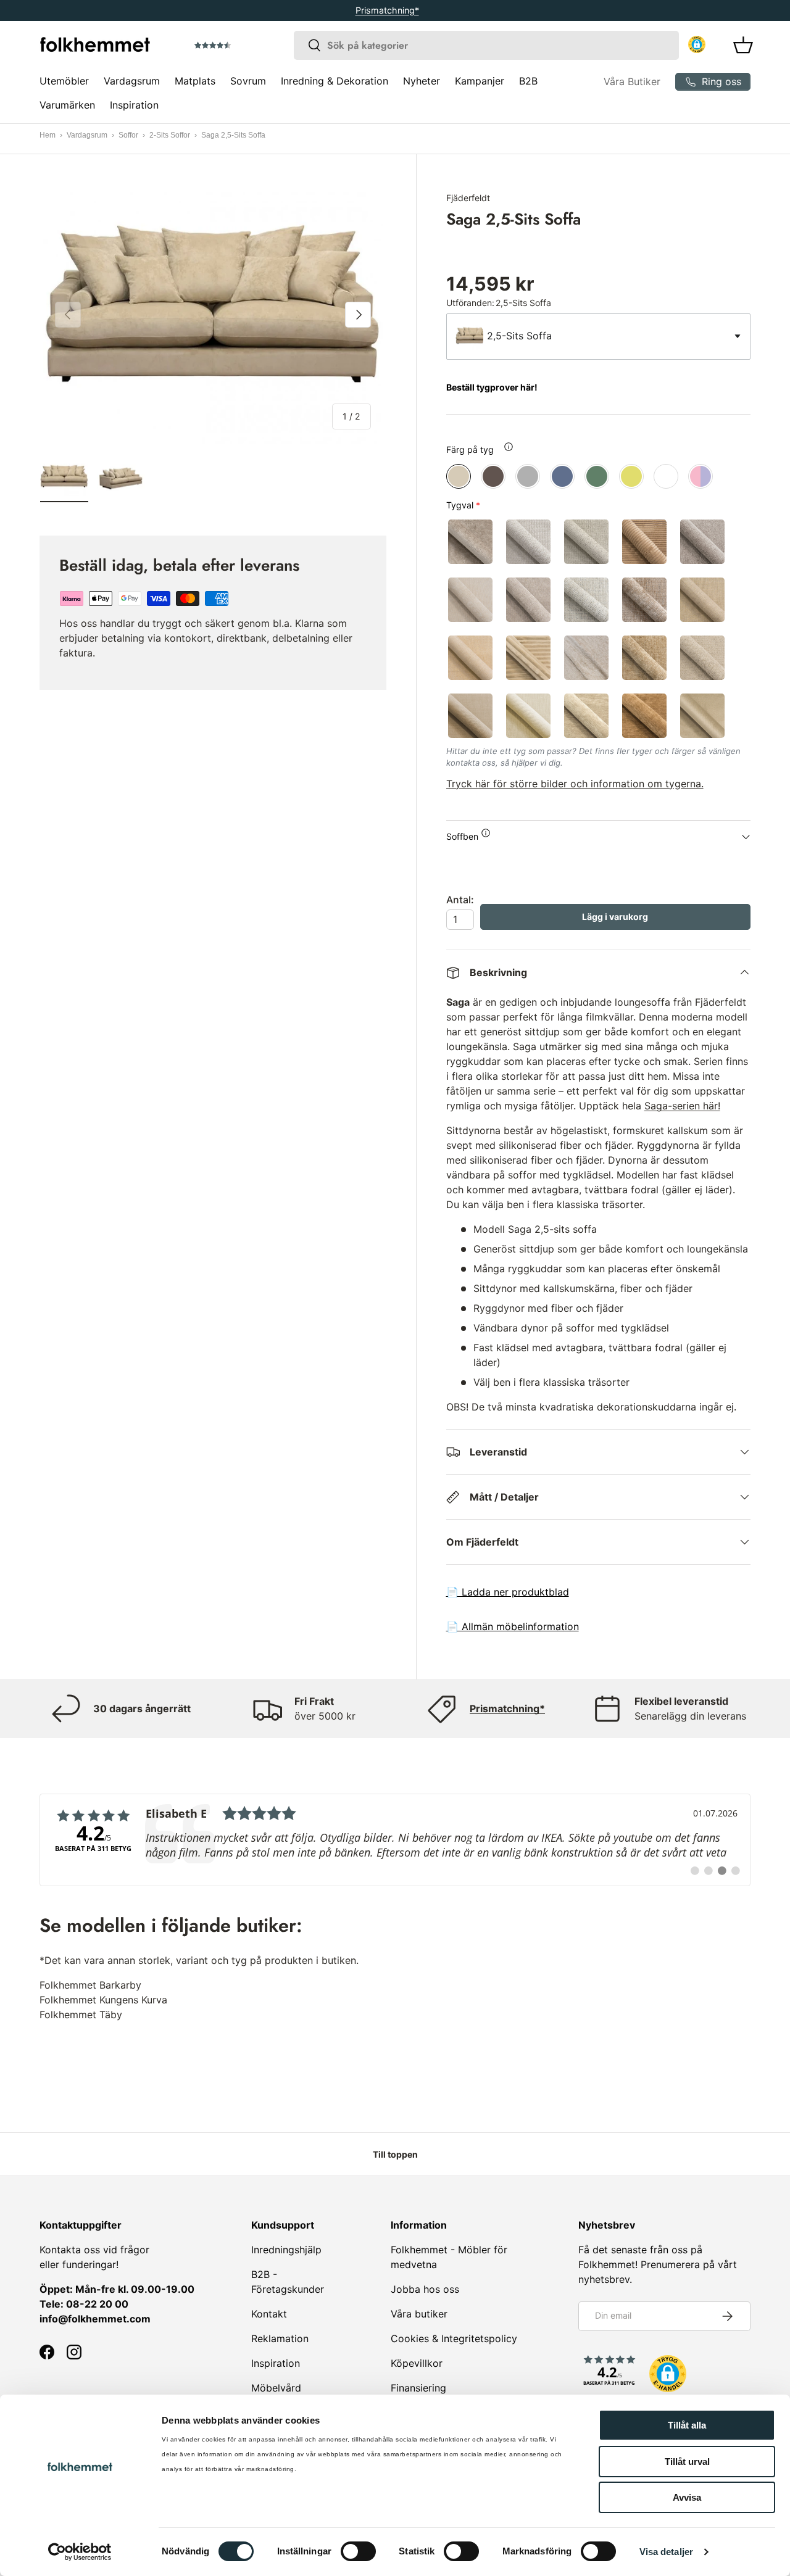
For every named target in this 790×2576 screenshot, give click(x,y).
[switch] (358, 2551)
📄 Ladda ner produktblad (508, 1592)
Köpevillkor (417, 2363)
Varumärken (67, 105)
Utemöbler (64, 81)
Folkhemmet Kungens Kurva (103, 2000)
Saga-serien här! (682, 1106)
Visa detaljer (666, 2552)
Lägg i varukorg (615, 917)
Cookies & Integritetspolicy (454, 2338)
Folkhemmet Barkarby (90, 1985)
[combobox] (486, 45)
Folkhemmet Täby (81, 2015)
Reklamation (280, 2338)
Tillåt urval (687, 2462)
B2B (528, 81)
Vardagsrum (132, 81)
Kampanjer (480, 81)
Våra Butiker (632, 81)
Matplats (195, 81)
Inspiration (134, 105)
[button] (247, 46)
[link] (395, 1840)
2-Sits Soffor (170, 135)
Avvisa (687, 2497)
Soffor (128, 135)
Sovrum (248, 81)
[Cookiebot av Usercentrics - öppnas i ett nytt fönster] (80, 2552)
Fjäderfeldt (468, 198)
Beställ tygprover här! (492, 387)
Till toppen (395, 2154)
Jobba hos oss (425, 2289)
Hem (48, 135)
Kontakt (269, 2314)
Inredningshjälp (286, 2250)
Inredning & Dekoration (335, 81)
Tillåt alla (687, 2425)
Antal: (460, 900)
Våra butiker (419, 2314)
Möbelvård (276, 2388)
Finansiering (418, 2388)
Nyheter (422, 81)
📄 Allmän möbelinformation (513, 1626)
